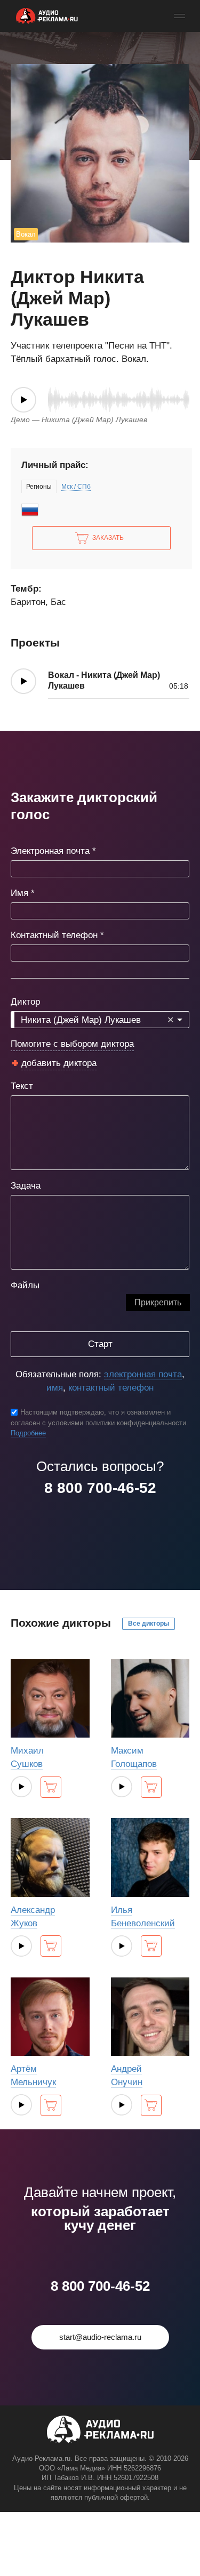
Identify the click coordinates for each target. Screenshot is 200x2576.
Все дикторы (149, 1624)
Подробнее (28, 1433)
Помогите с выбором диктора (72, 1044)
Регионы (39, 487)
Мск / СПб (76, 487)
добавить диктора (59, 1063)
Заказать (108, 538)
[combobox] (100, 1020)
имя (55, 1388)
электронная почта (143, 1374)
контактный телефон (111, 1388)
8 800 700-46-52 (100, 1488)
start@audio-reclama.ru (100, 2337)
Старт (100, 1344)
